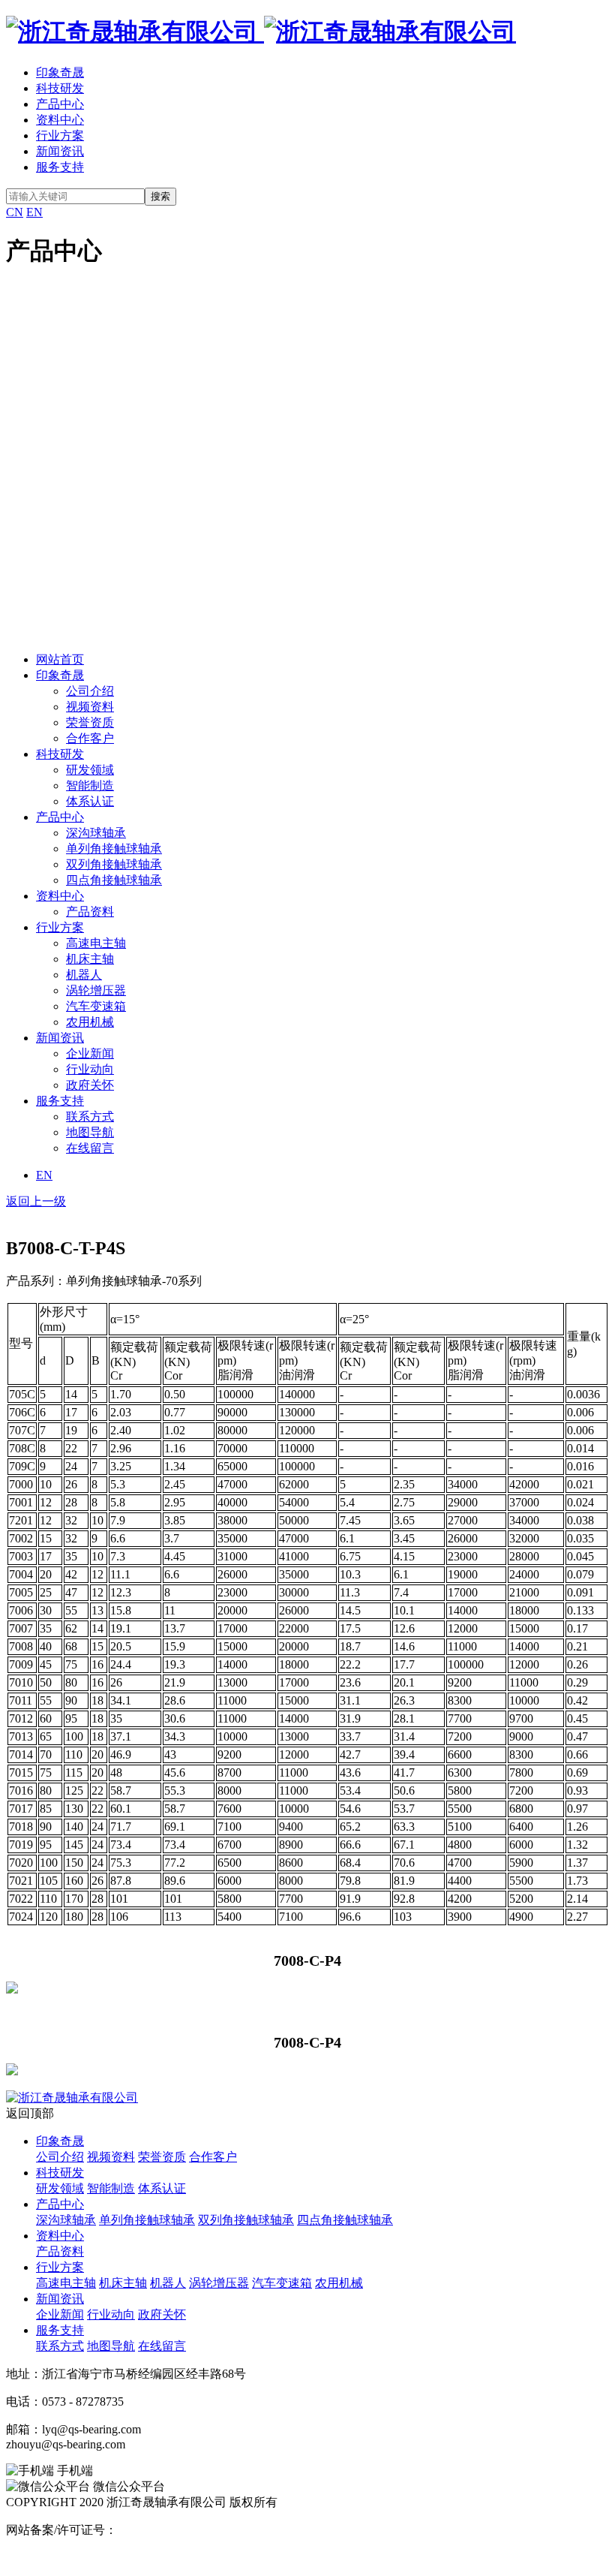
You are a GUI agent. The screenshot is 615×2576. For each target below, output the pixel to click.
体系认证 (90, 801)
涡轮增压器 (96, 990)
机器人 (84, 975)
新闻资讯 (60, 151)
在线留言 (90, 1148)
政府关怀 (90, 1085)
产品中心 (60, 104)
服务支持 (60, 167)
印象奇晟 (60, 72)
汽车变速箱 (96, 1006)
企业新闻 (90, 1053)
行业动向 (90, 1069)
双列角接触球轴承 (114, 864)
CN (15, 212)
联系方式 (90, 1116)
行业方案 (60, 135)
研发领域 (90, 770)
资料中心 (60, 120)
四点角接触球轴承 (114, 880)
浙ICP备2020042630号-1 (179, 2530)
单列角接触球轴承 (114, 849)
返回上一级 (36, 1201)
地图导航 (90, 1132)
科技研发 (60, 88)
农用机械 (90, 1022)
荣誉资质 (90, 722)
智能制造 (90, 785)
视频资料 (90, 707)
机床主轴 (90, 959)
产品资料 (90, 912)
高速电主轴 (96, 943)
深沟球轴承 (96, 833)
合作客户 (90, 738)
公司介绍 (90, 691)
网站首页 (60, 659)
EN (34, 212)
